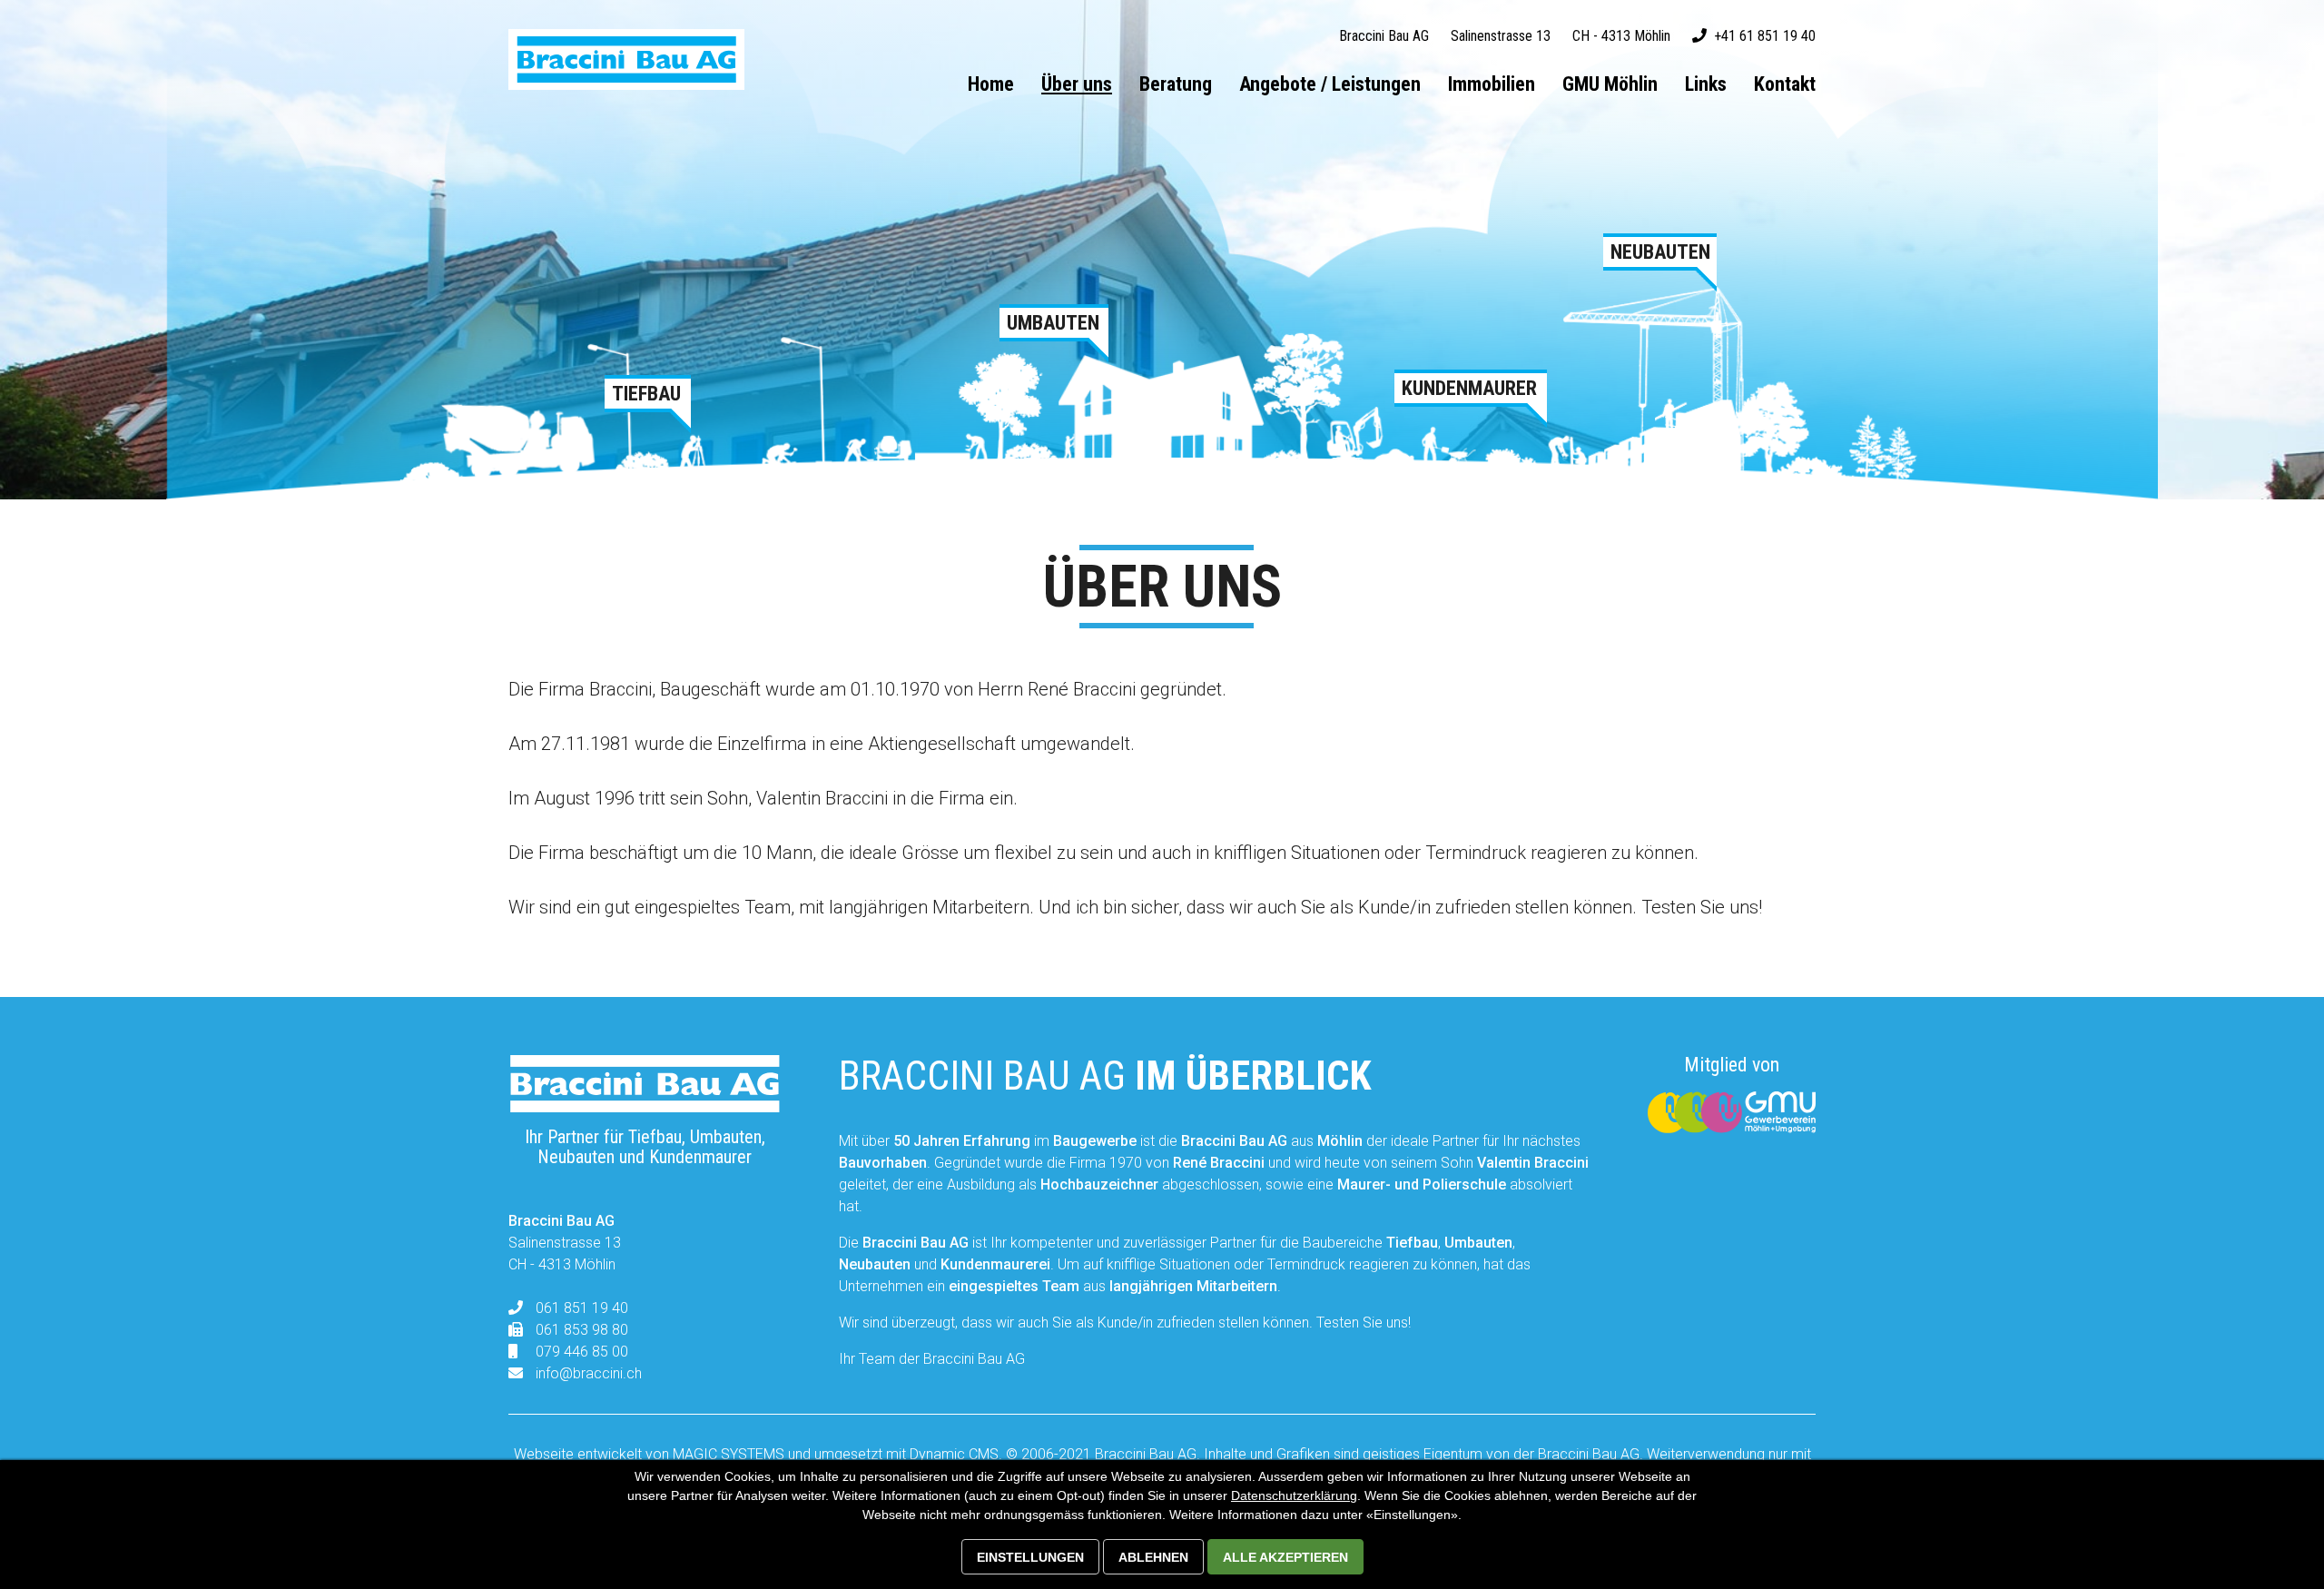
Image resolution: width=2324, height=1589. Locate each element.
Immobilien (1492, 84)
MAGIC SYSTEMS (729, 1454)
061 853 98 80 (582, 1330)
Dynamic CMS (954, 1454)
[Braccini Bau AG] (626, 59)
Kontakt (1785, 84)
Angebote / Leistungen (1330, 84)
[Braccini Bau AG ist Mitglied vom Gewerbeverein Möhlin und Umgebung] (1732, 1128)
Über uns (1077, 84)
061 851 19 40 (582, 1308)
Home (991, 84)
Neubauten (1659, 252)
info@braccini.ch (589, 1373)
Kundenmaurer (1469, 389)
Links (1706, 84)
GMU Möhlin (1610, 84)
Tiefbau (646, 394)
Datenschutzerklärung (1294, 1495)
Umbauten (1053, 323)
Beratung (1176, 84)
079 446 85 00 (582, 1352)
